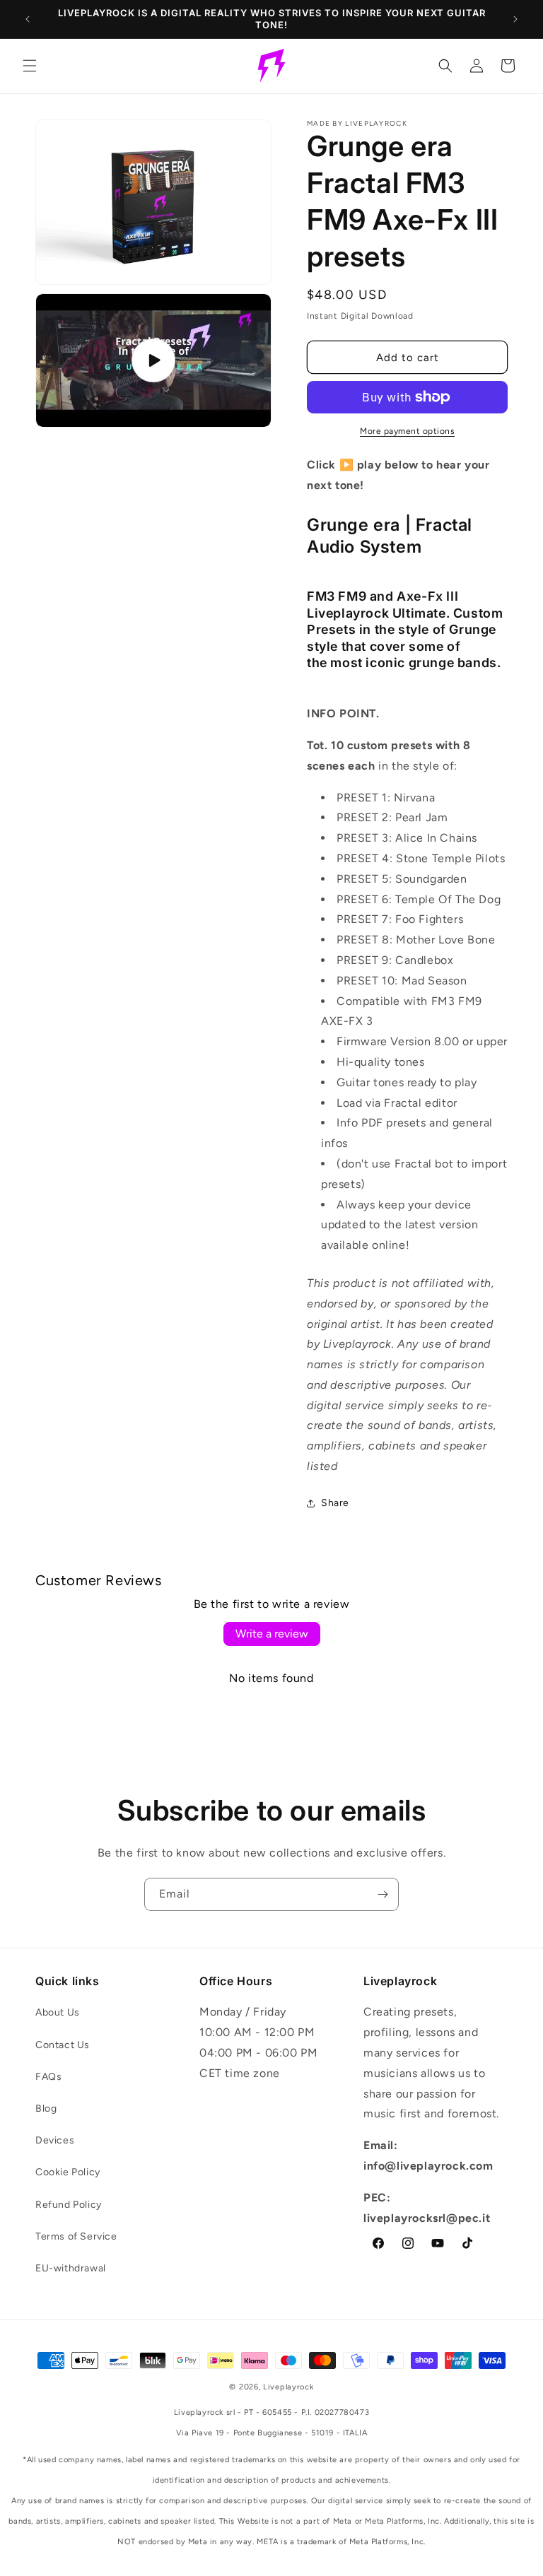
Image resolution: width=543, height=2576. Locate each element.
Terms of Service (76, 2236)
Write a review (272, 1634)
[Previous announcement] (28, 19)
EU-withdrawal (71, 2268)
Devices (55, 2140)
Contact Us (63, 2045)
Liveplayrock (288, 2387)
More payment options (407, 431)
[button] (30, 66)
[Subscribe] (383, 1894)
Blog (46, 2109)
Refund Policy (69, 2205)
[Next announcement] (515, 19)
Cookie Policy (68, 2172)
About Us (58, 2012)
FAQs (48, 2077)
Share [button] (335, 1503)
